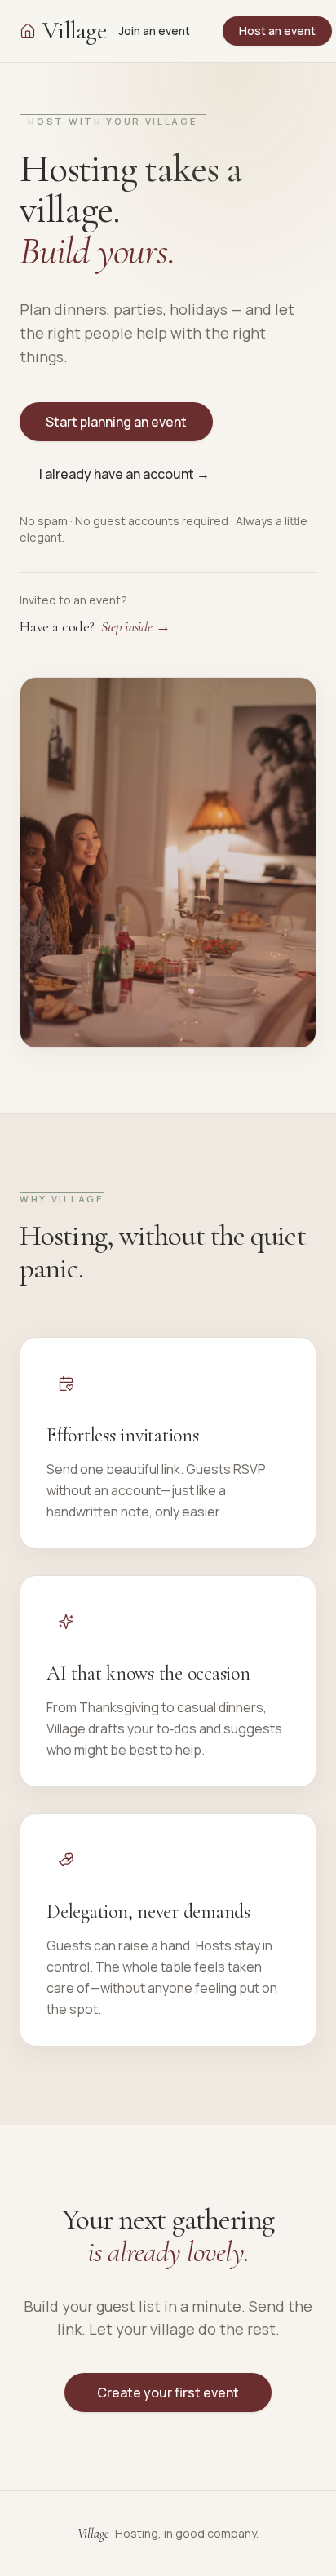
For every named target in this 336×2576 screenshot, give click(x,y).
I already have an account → (124, 474)
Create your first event (168, 2392)
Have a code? (95, 626)
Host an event (277, 31)
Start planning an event (116, 422)
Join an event (155, 31)
